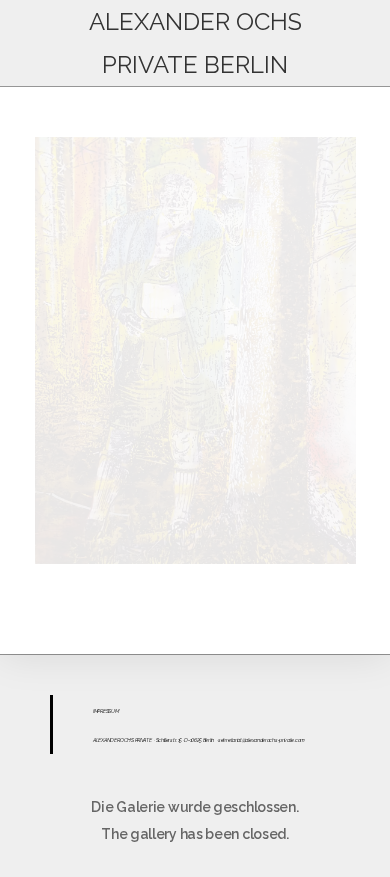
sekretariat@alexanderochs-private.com (261, 740)
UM (114, 711)
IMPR (98, 711)
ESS (107, 711)
